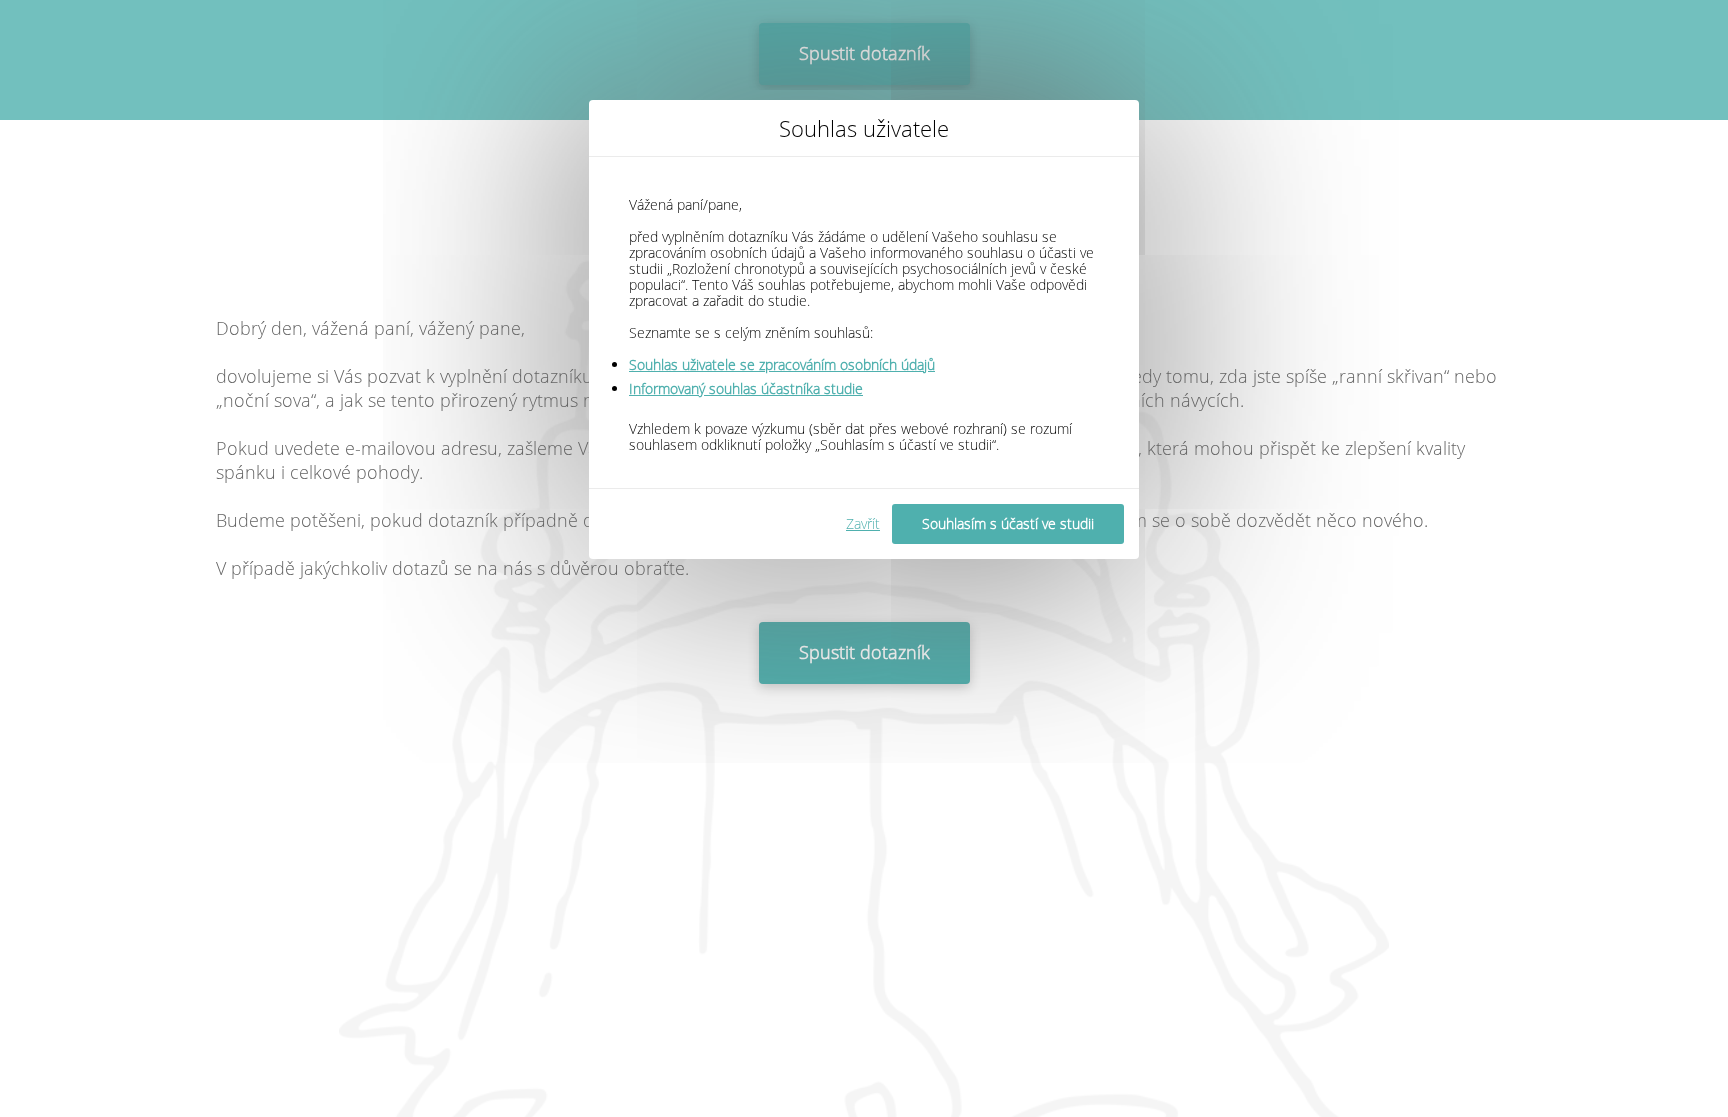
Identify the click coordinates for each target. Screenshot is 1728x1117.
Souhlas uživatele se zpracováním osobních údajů (782, 364)
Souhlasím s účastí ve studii (1008, 523)
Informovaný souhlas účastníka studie (746, 388)
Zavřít (863, 523)
